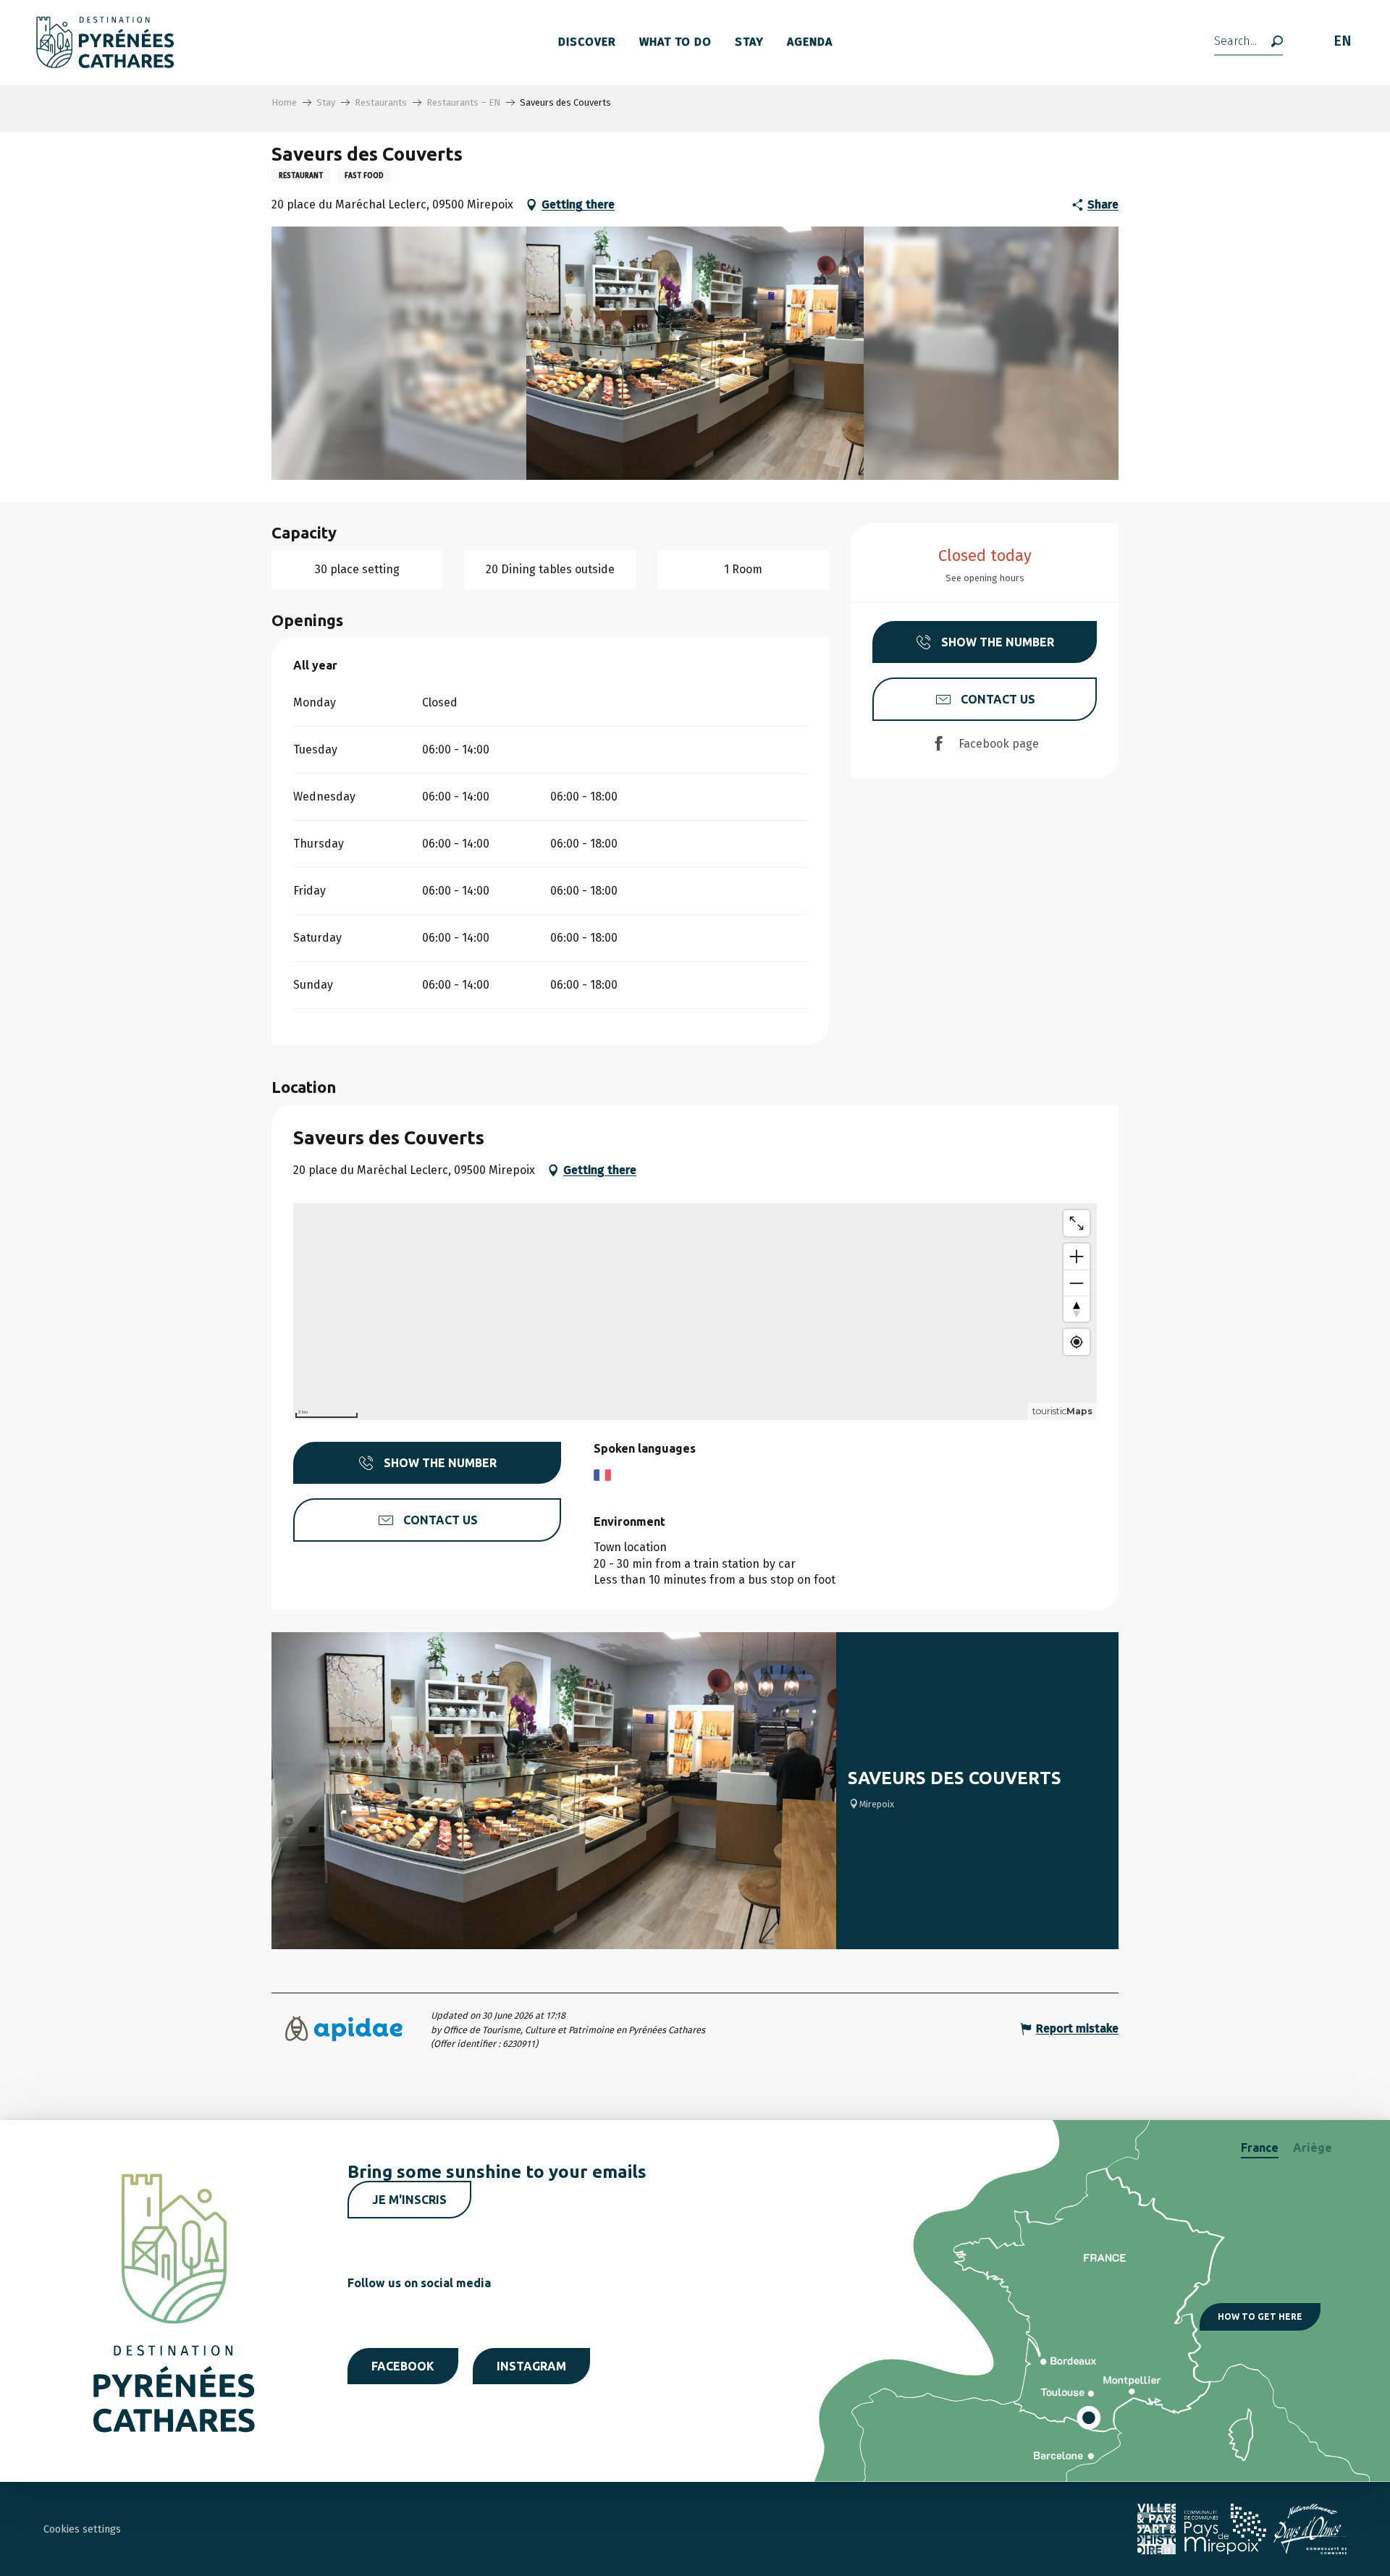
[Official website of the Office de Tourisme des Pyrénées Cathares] (105, 42)
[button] (1248, 42)
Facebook (403, 2366)
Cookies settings (82, 2529)
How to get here (1260, 2317)
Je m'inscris (409, 2200)
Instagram (531, 2366)
